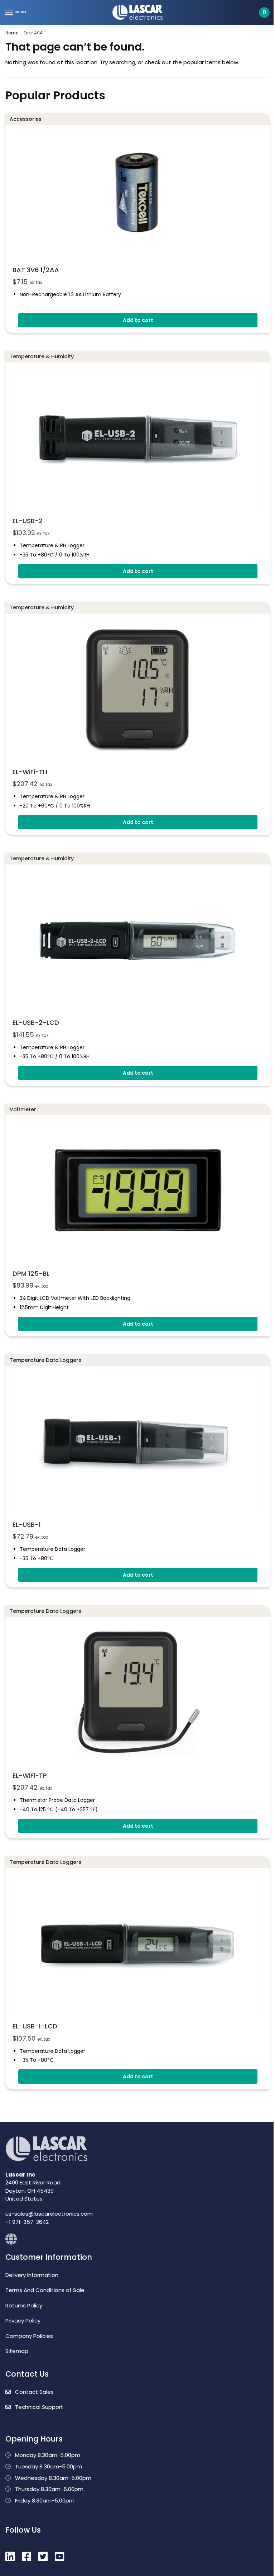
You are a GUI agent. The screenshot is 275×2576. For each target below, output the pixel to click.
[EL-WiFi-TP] (137, 1693)
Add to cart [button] (138, 320)
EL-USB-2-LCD (36, 1022)
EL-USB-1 (27, 1524)
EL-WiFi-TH (30, 772)
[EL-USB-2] (137, 438)
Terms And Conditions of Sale (45, 2290)
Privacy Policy (23, 2321)
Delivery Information (32, 2275)
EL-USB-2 (28, 521)
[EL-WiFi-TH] (137, 689)
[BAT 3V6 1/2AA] (137, 194)
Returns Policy (24, 2305)
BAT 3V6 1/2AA (36, 270)
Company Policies (29, 2336)
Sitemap (17, 2351)
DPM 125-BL (31, 1273)
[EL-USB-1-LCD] (137, 1944)
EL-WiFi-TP (30, 1775)
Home (12, 33)
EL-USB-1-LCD (35, 2026)
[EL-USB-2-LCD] (137, 940)
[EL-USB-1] (137, 1442)
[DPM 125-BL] (137, 1191)
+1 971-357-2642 (27, 2222)
